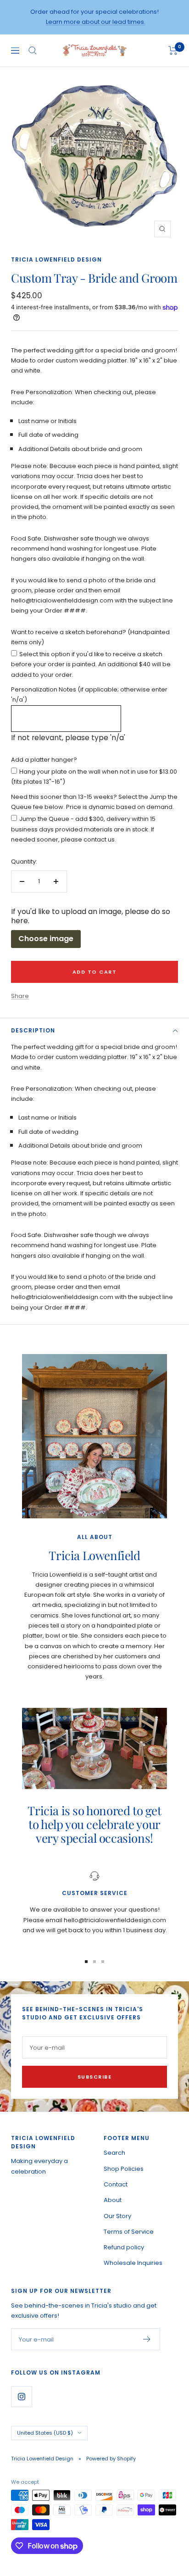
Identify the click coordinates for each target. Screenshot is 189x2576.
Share (20, 996)
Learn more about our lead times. (96, 22)
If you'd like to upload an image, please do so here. (91, 916)
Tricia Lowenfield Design (56, 259)
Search (114, 2153)
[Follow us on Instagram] (21, 2396)
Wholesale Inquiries (133, 2263)
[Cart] (173, 50)
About (113, 2200)
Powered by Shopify (111, 2459)
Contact (116, 2184)
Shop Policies (124, 2169)
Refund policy (124, 2247)
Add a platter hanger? (44, 760)
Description (33, 1030)
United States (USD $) (45, 2433)
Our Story (117, 2216)
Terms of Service (129, 2232)
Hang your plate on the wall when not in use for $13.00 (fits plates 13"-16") (94, 777)
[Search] (33, 50)
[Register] (147, 2339)
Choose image (46, 939)
